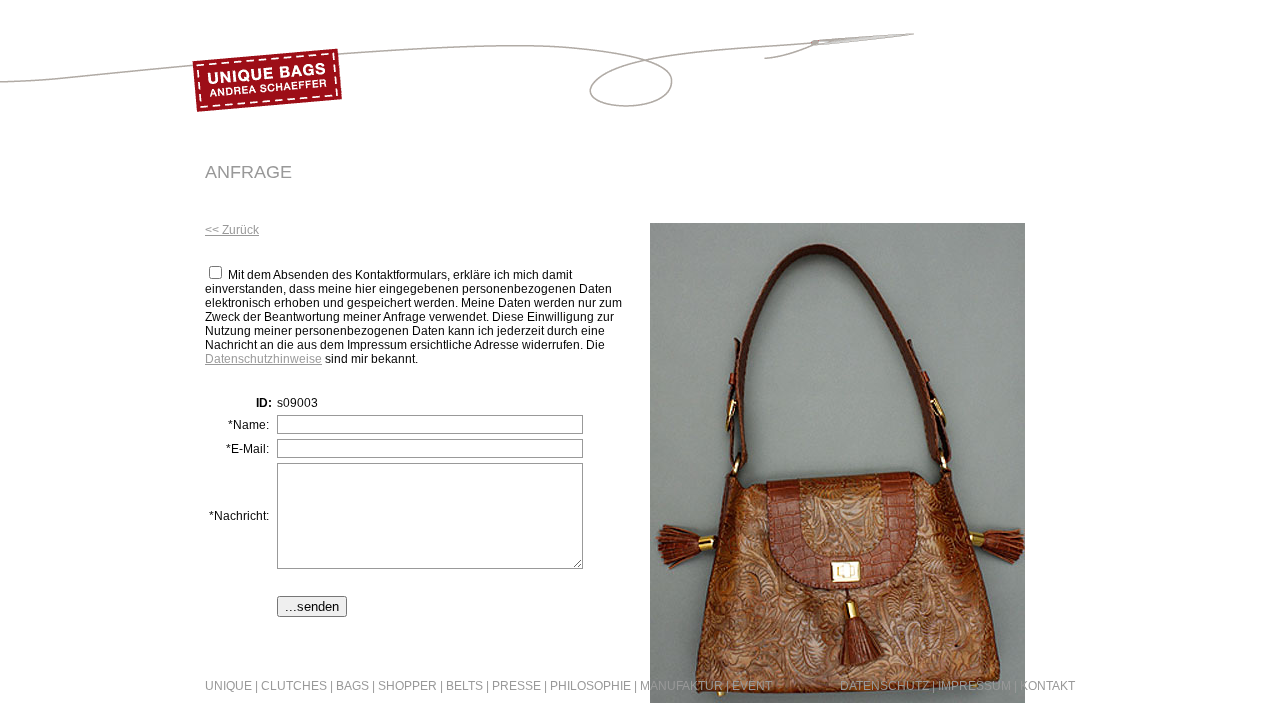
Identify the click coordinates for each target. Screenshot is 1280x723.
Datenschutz (884, 686)
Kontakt (1047, 686)
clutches (294, 686)
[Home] (267, 120)
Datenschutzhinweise (263, 359)
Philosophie (590, 686)
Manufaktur (681, 686)
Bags (352, 686)
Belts (464, 686)
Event (752, 686)
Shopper (407, 686)
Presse (516, 686)
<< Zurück (232, 230)
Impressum (974, 686)
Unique (228, 686)
